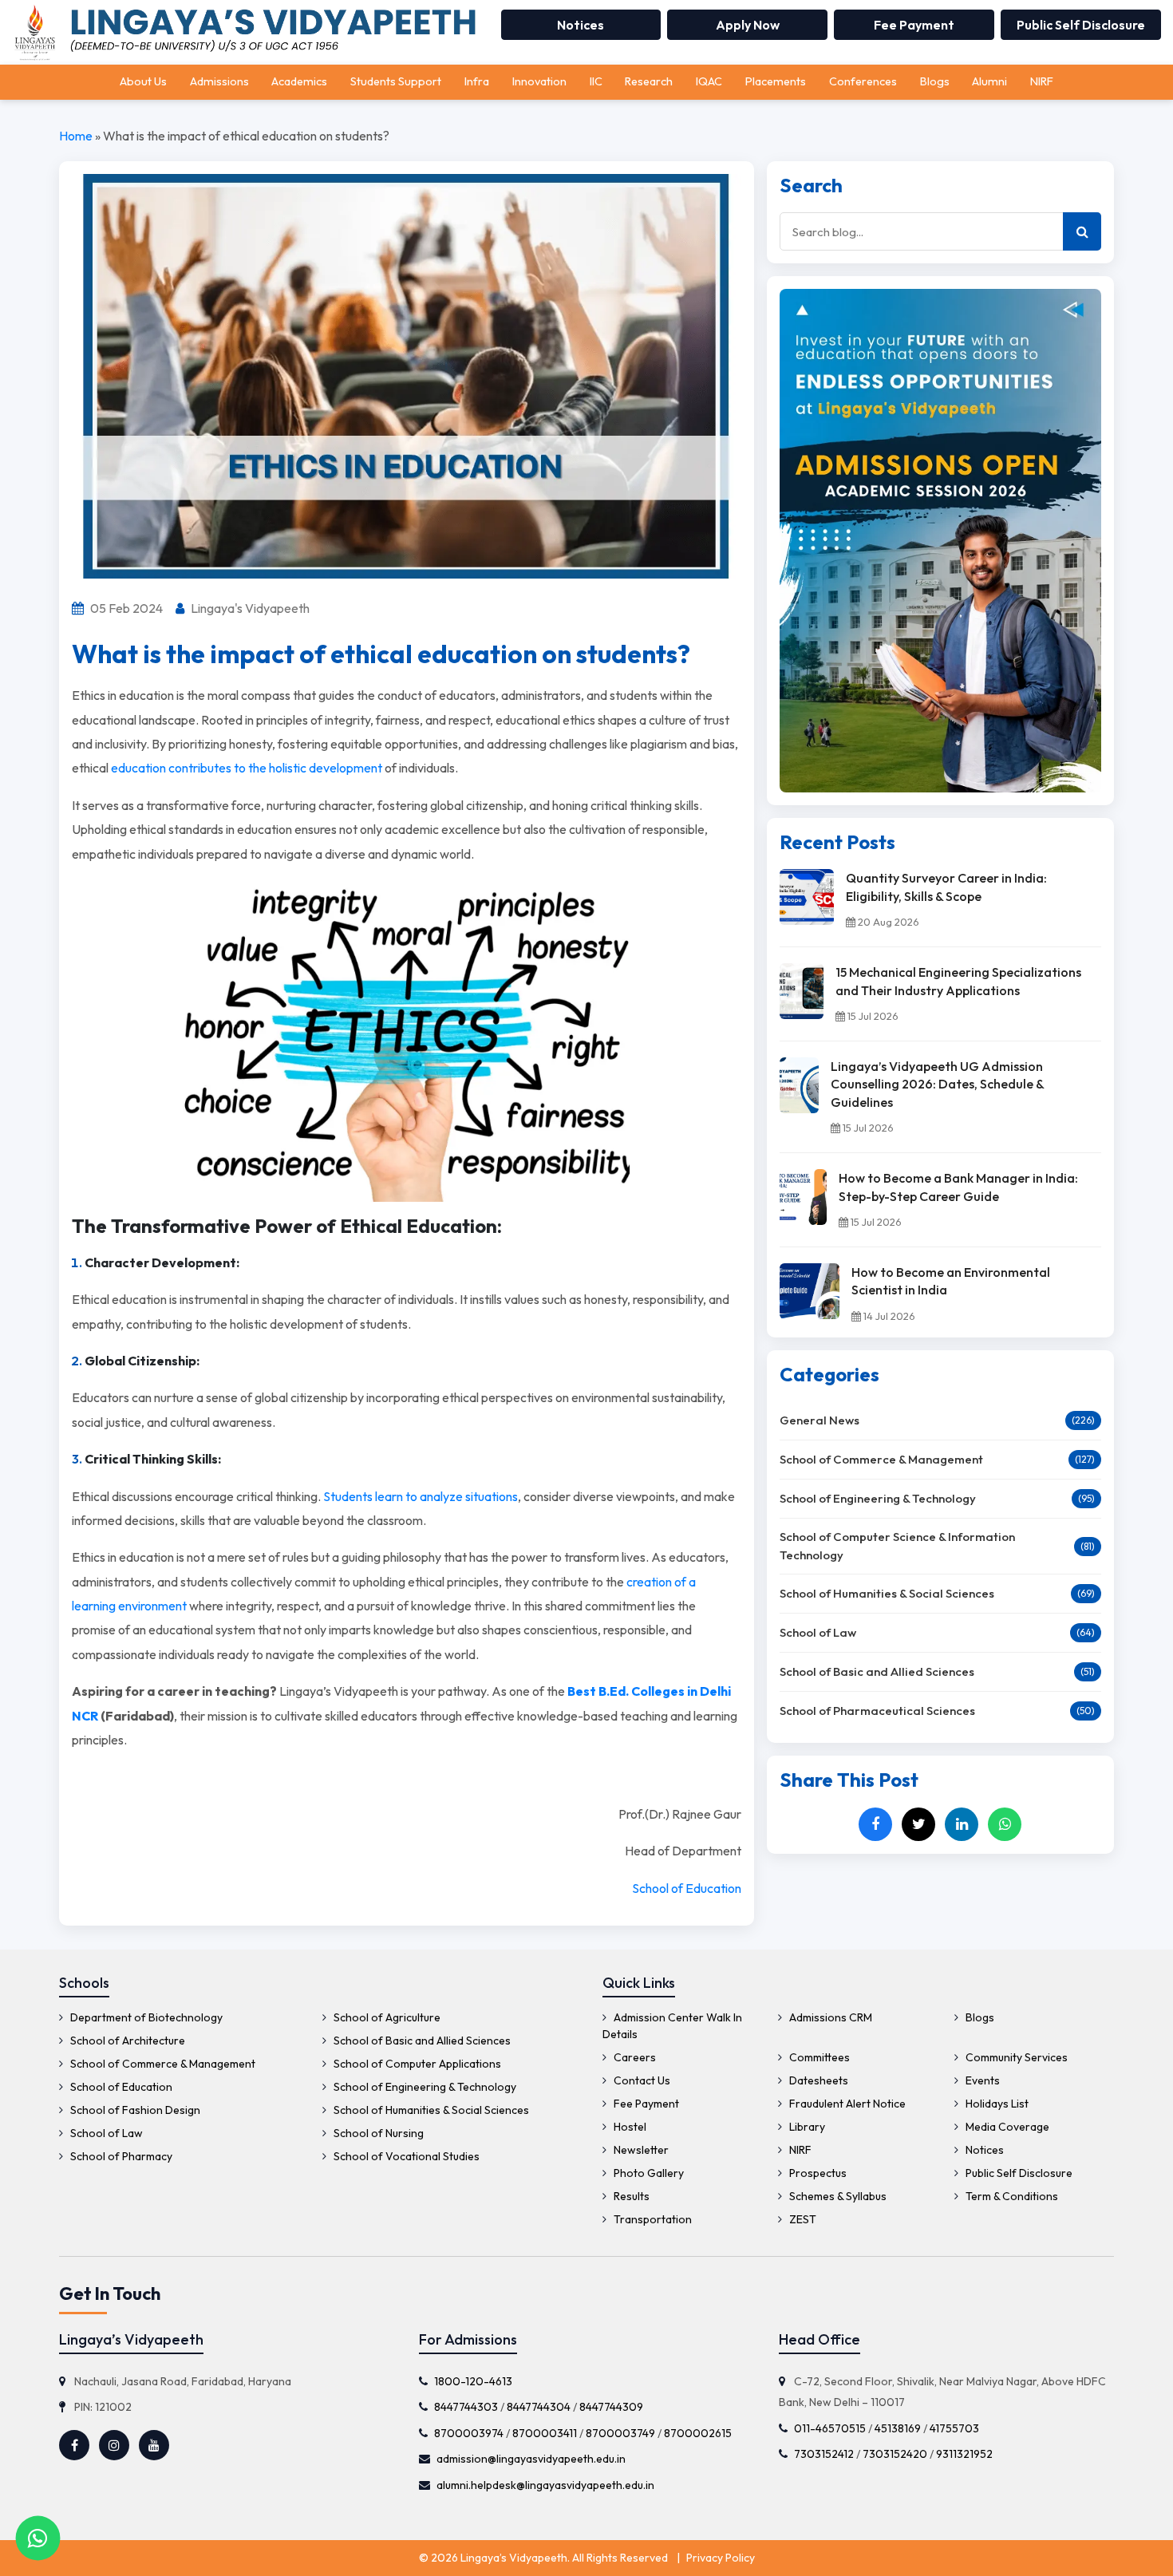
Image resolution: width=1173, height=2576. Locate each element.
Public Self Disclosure (1081, 25)
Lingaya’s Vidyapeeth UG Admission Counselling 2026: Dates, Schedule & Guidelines (937, 1084)
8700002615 (698, 2432)
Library (806, 2127)
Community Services (1015, 2057)
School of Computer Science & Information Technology (897, 1546)
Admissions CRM (829, 2017)
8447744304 (539, 2407)
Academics (299, 81)
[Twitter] (918, 1824)
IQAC (709, 81)
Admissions (219, 81)
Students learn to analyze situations (421, 1496)
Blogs (935, 81)
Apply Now (748, 25)
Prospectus (817, 2173)
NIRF (1042, 81)
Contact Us (641, 2080)
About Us (143, 81)
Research (649, 81)
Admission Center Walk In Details (672, 2026)
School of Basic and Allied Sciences (877, 1671)
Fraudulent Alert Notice (846, 2104)
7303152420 (894, 2454)
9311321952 (964, 2454)
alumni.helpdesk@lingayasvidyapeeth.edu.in (545, 2485)
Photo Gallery (648, 2173)
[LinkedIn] (962, 1824)
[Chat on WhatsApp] (38, 2538)
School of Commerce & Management (881, 1459)
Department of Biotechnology (145, 2017)
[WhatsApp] (1005, 1824)
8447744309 (611, 2407)
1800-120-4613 (473, 2380)
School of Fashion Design (134, 2110)
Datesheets (818, 2080)
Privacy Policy (721, 2558)
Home (76, 136)
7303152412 (823, 2454)
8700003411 (545, 2432)
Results (630, 2196)
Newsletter (640, 2150)
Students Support (396, 81)
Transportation (652, 2219)
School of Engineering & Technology (878, 1498)
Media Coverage (1006, 2127)
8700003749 (620, 2432)
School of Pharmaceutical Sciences (877, 1711)
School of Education (687, 1888)
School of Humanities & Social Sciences (887, 1593)
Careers (634, 2057)
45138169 (897, 2428)
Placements (776, 81)
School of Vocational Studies (405, 2156)
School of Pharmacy (120, 2156)
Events (981, 2080)
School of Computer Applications (416, 2064)
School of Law (818, 1632)
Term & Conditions (1011, 2196)
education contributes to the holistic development (247, 768)
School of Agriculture (386, 2017)
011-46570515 (829, 2428)
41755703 (954, 2428)
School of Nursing (377, 2133)
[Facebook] (875, 1824)
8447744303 (466, 2407)
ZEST (802, 2219)
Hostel (629, 2127)
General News (820, 1420)
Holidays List (996, 2104)
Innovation (539, 81)
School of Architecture (126, 2041)
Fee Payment (914, 25)
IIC (596, 81)
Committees (818, 2057)
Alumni (989, 81)
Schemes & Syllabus (837, 2196)
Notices (581, 25)
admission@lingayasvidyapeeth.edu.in (531, 2459)
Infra (477, 81)
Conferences (863, 81)
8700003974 (469, 2432)
